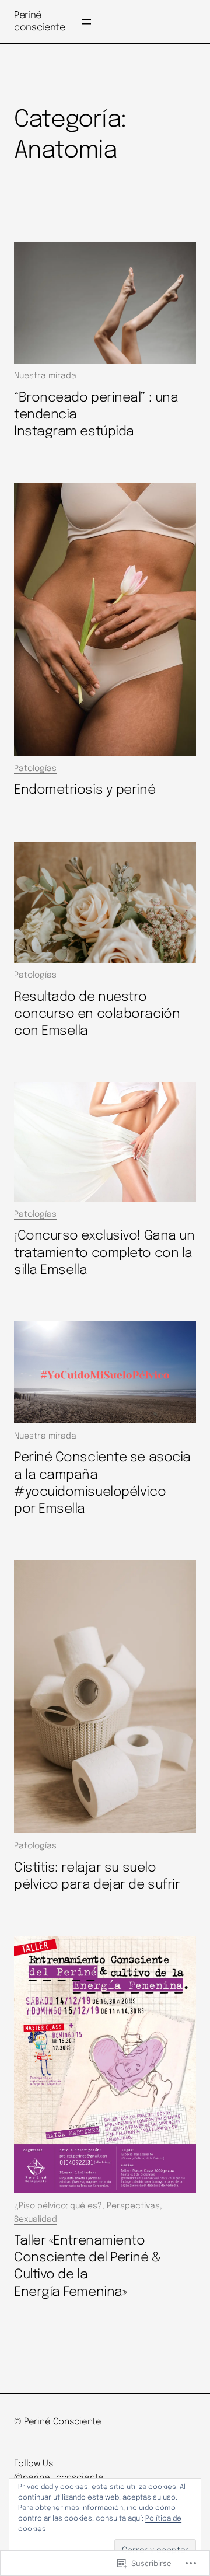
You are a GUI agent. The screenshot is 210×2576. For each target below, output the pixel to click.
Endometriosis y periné (85, 790)
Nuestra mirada (45, 376)
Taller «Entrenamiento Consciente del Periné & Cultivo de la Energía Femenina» (87, 2266)
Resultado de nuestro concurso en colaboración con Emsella (97, 1014)
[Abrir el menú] (86, 22)
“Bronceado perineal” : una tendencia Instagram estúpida (96, 415)
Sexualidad (36, 2219)
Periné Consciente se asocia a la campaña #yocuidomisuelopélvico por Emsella (102, 1483)
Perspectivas (133, 2206)
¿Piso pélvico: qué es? (58, 2206)
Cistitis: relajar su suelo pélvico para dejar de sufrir (97, 1876)
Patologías (35, 769)
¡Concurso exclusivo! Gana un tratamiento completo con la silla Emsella (104, 1253)
